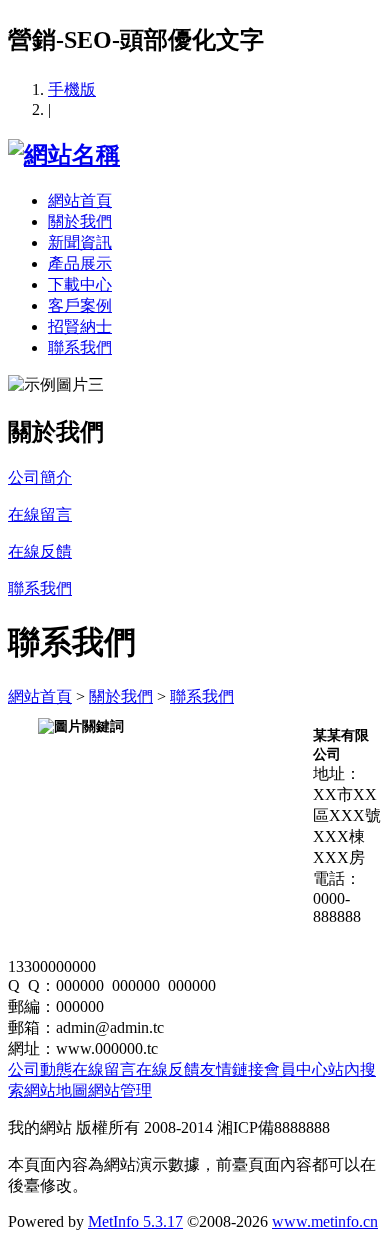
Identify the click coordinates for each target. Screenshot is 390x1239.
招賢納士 (80, 326)
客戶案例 (80, 305)
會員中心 (296, 1069)
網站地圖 (56, 1090)
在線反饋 (168, 1069)
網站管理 (120, 1090)
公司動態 (40, 1069)
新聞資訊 (80, 242)
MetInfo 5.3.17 (135, 1221)
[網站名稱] (64, 155)
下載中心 (80, 284)
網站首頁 (80, 200)
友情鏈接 (232, 1069)
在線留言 (104, 1069)
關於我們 (80, 221)
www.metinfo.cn (325, 1221)
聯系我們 (80, 347)
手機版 (72, 89)
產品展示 (80, 263)
